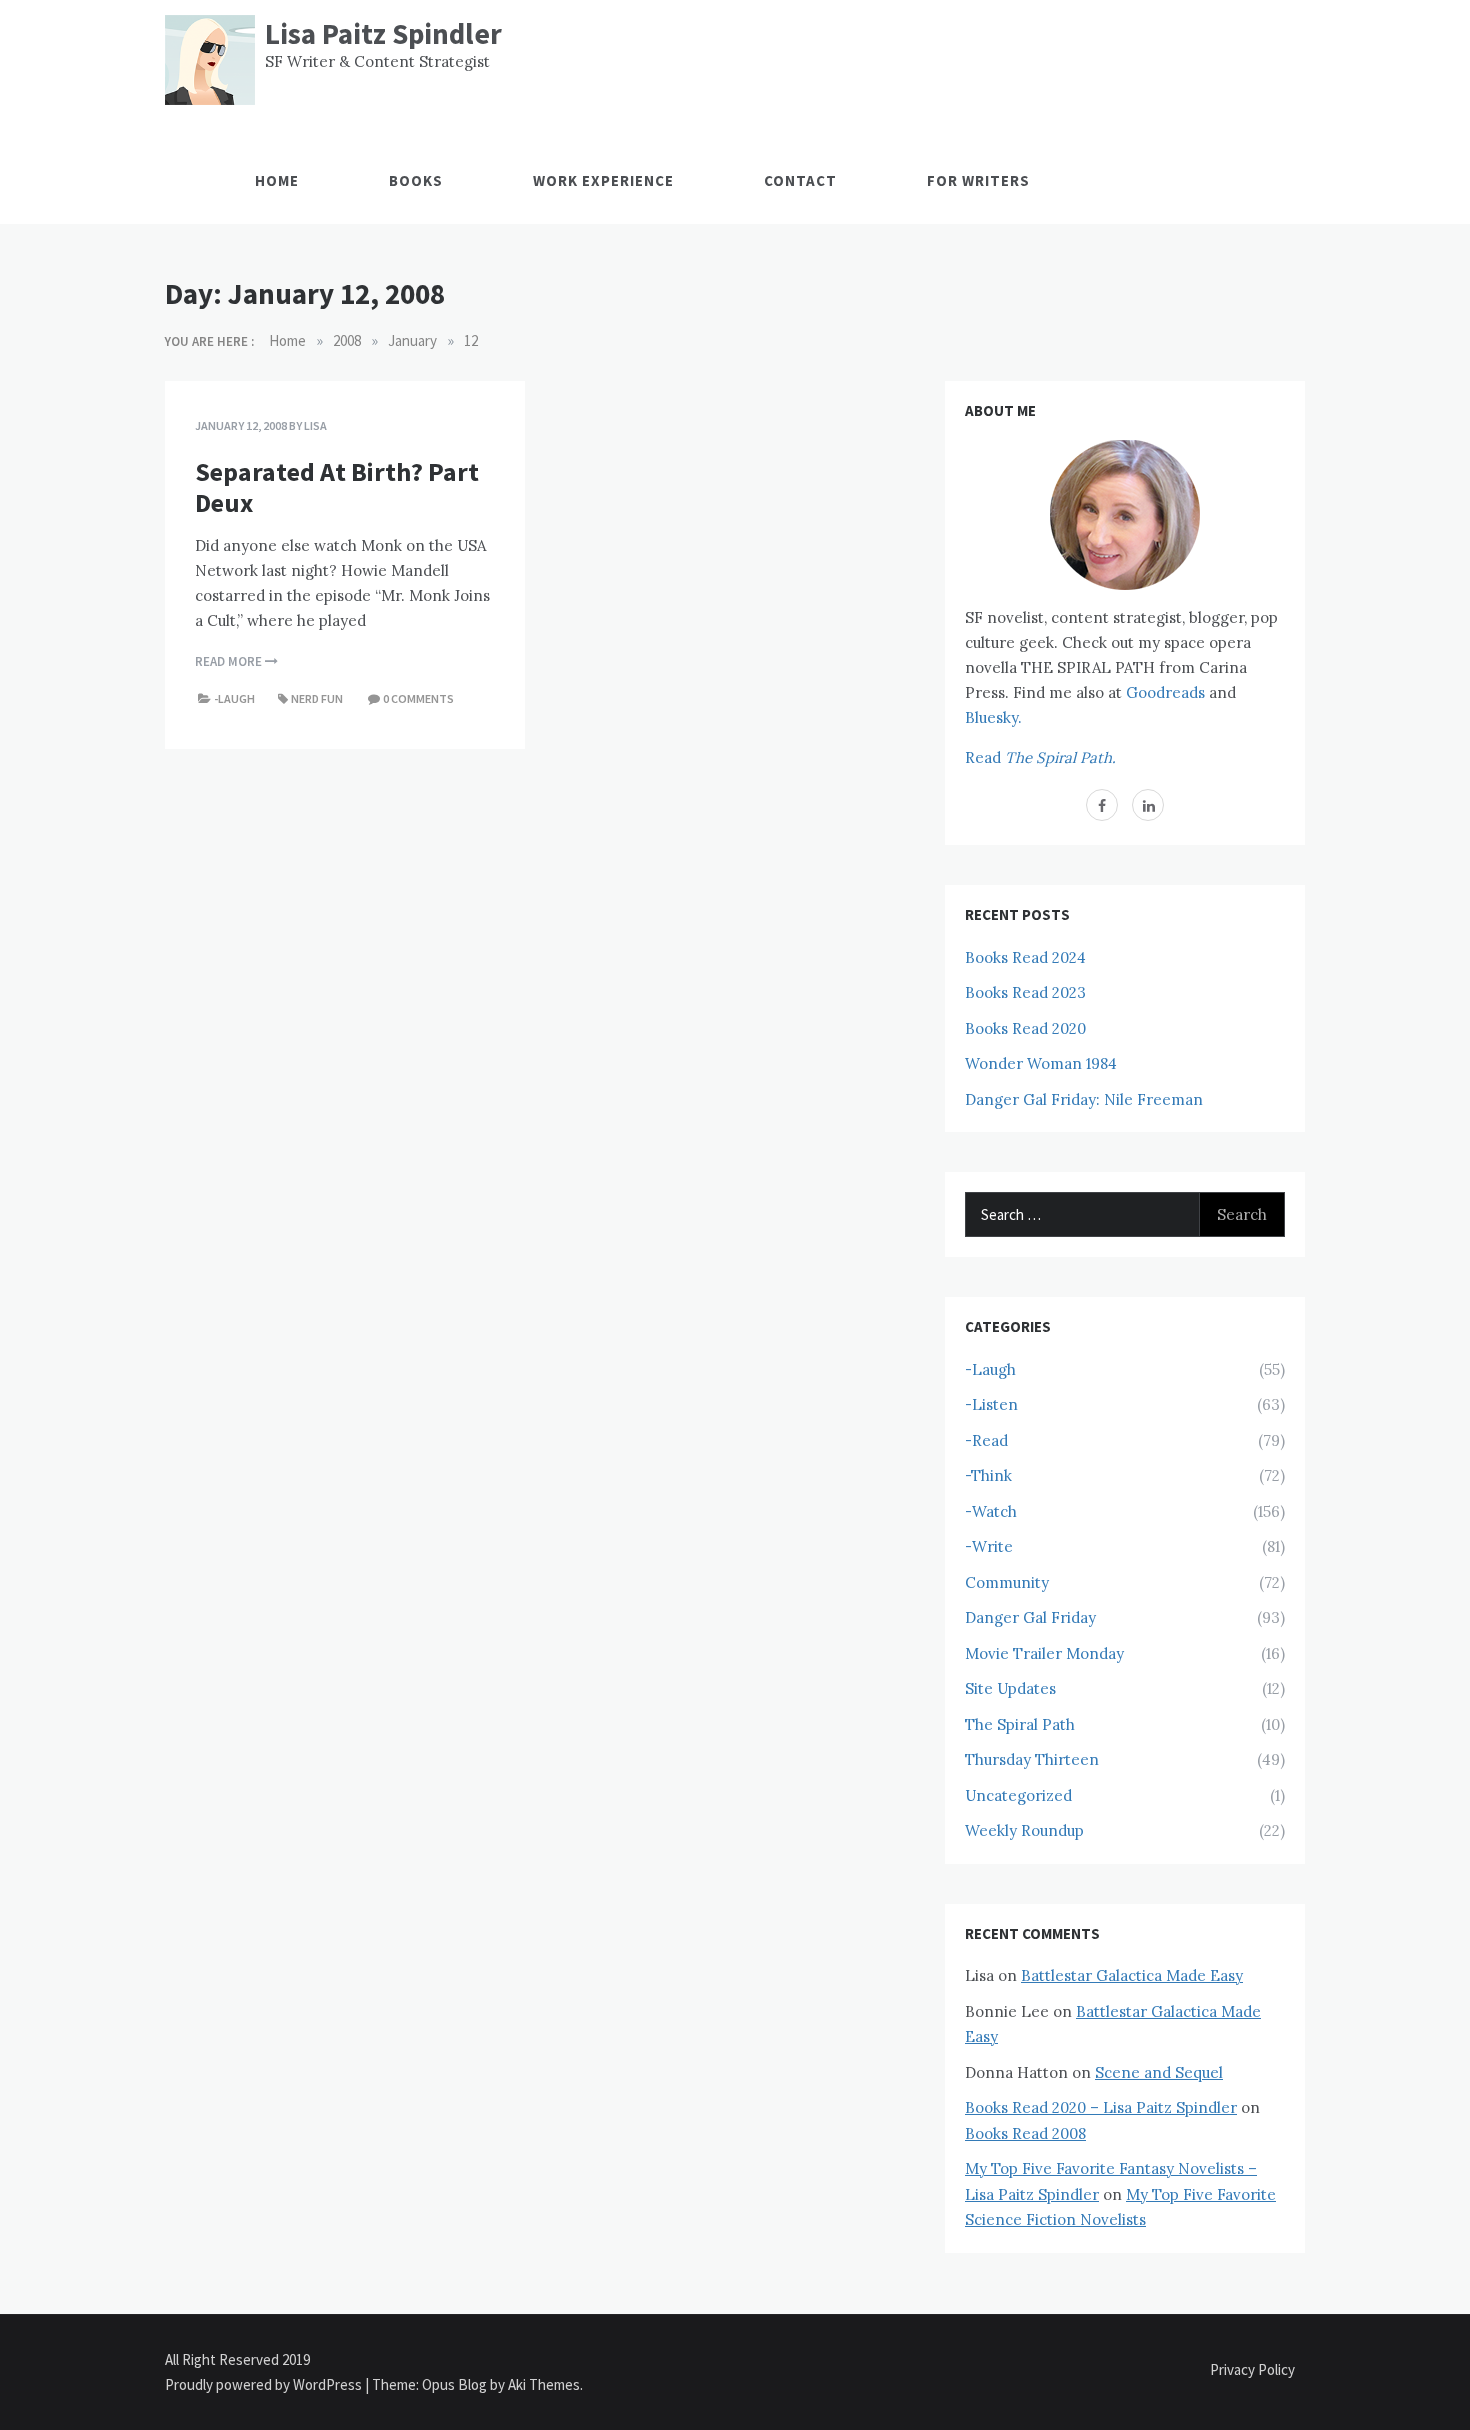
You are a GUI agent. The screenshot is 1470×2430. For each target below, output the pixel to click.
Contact (800, 180)
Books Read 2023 (1025, 992)
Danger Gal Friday (1030, 1617)
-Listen (991, 1404)
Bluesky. (993, 717)
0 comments (418, 698)
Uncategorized (1018, 1795)
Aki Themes (544, 2384)
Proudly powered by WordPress (265, 2384)
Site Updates (1010, 1688)
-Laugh (234, 698)
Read (1040, 757)
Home (277, 180)
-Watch (991, 1511)
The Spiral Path (1020, 1724)
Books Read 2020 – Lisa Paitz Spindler (1101, 2107)
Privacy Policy (1252, 2369)
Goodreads (1165, 692)
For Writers (978, 180)
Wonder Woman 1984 (1041, 1063)
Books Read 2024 (1025, 957)
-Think (988, 1475)
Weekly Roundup (1024, 1830)
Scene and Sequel (1159, 2072)
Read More (230, 661)
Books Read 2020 (1025, 1028)
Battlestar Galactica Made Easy (1132, 1975)
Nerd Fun (317, 698)
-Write (989, 1546)
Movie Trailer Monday (1044, 1653)
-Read (986, 1440)
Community (1007, 1582)
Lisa (315, 425)
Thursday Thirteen (1032, 1759)
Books (416, 180)
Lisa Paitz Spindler (383, 33)
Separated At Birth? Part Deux (337, 487)
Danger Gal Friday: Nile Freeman (1084, 1099)
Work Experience (603, 180)
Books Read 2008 (1025, 2133)
